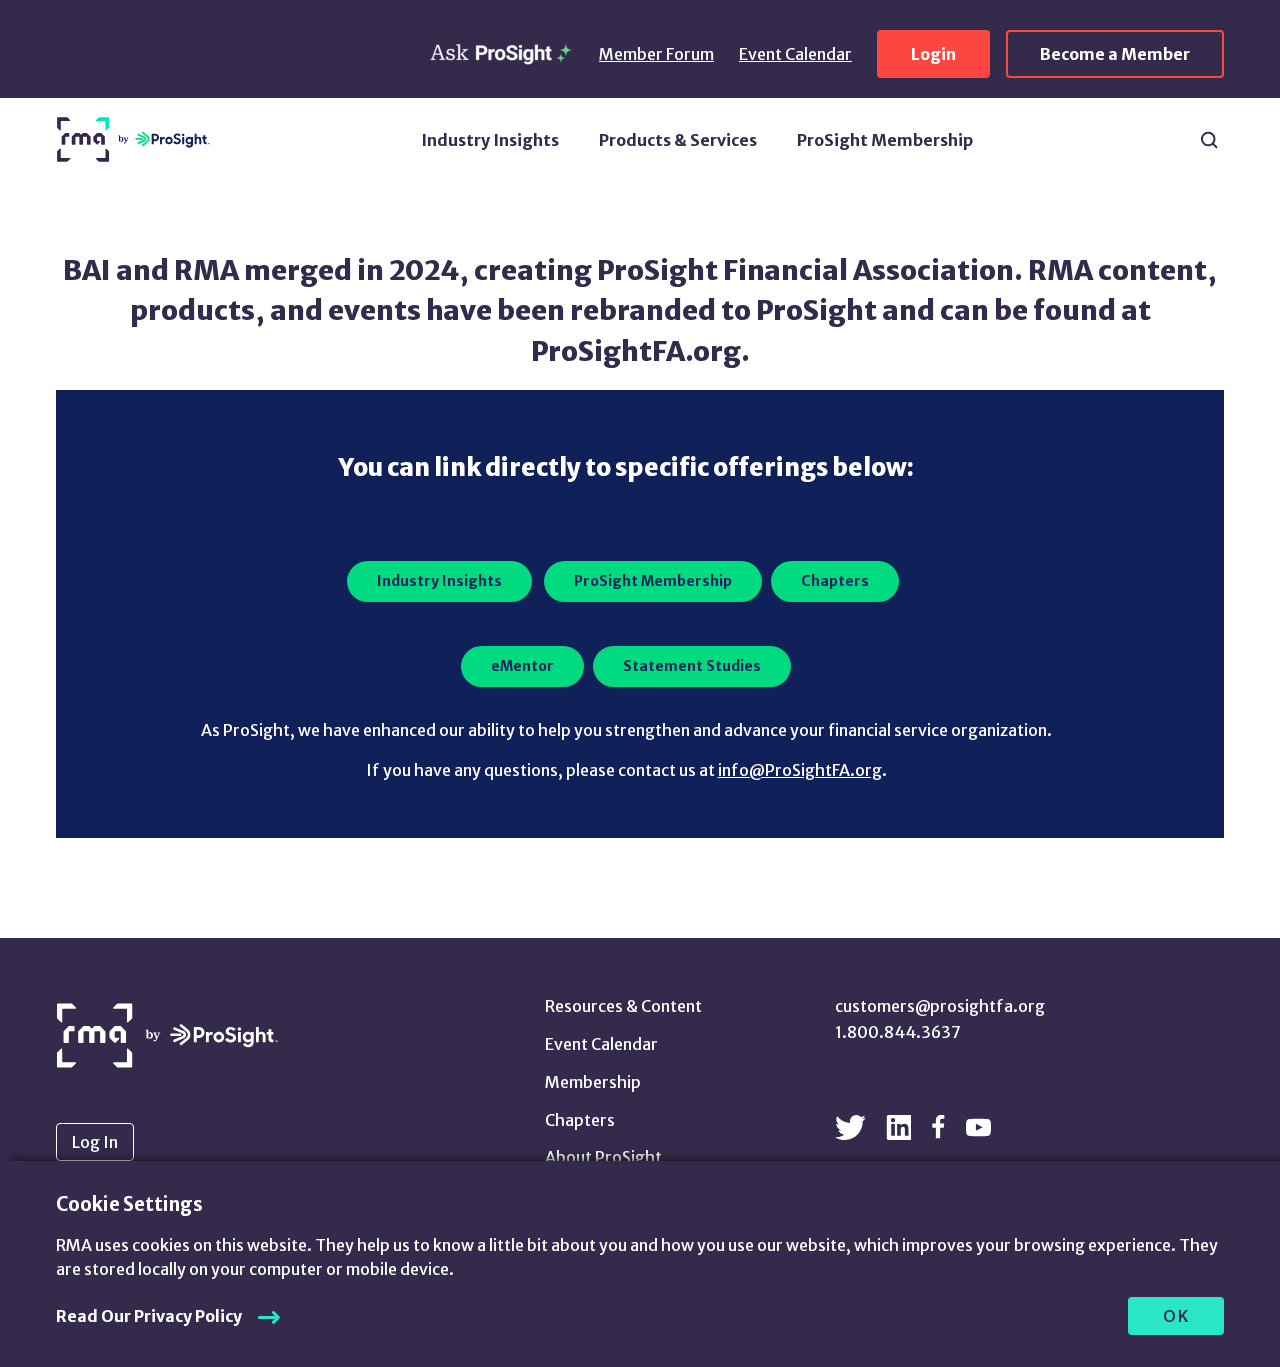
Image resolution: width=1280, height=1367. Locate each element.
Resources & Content (623, 1006)
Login (933, 54)
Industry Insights (490, 140)
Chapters (580, 1120)
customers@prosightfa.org (940, 1006)
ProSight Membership (885, 140)
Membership (593, 1082)
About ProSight (603, 1157)
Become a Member (1115, 54)
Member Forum (656, 54)
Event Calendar (795, 54)
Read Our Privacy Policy (149, 1316)
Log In (95, 1142)
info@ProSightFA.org (800, 770)
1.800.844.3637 (898, 1032)
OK (1176, 1316)
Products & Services (678, 140)
